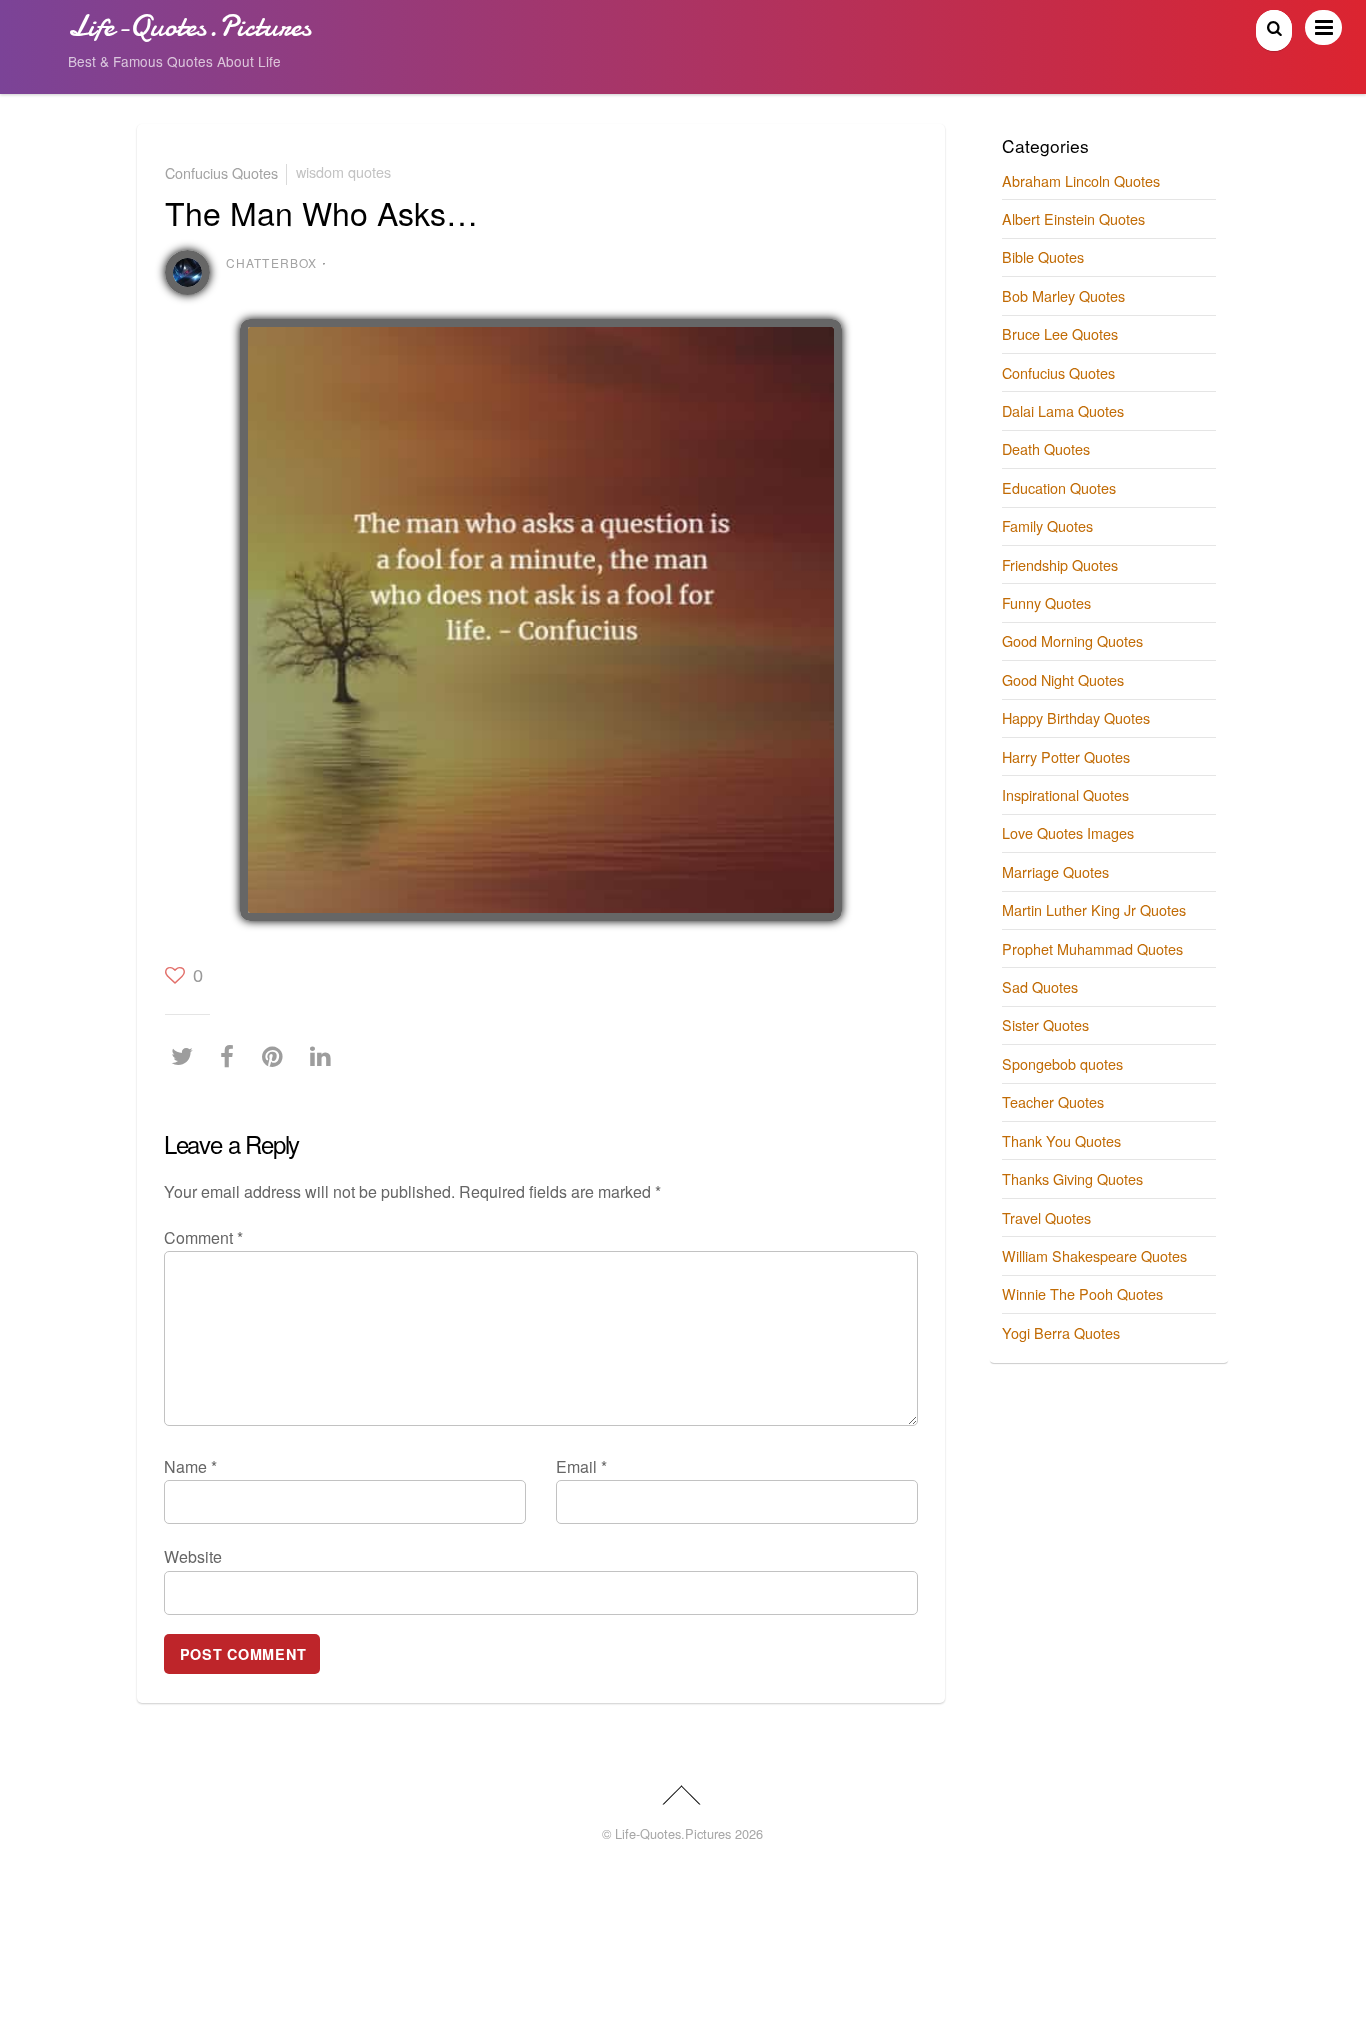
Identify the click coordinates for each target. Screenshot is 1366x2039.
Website (193, 1556)
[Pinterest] (277, 1055)
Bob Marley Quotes (1063, 295)
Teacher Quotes (1053, 1101)
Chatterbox (272, 262)
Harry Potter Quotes (1066, 756)
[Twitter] (187, 1055)
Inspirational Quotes (1065, 794)
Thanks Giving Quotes (1072, 1178)
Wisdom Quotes (343, 171)
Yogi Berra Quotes (1061, 1332)
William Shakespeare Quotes (1094, 1255)
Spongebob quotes (1062, 1063)
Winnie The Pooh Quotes (1082, 1293)
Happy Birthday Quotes (1076, 717)
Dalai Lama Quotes (1063, 410)
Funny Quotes (1046, 602)
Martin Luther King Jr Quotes (1094, 909)
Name (190, 1466)
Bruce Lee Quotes (1060, 333)
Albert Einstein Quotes (1073, 218)
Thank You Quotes (1061, 1140)
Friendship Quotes (1060, 564)
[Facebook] (232, 1055)
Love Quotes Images (1068, 832)
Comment (203, 1237)
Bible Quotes (1043, 256)
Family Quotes (1047, 525)
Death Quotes (1046, 448)
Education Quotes (1059, 487)
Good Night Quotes (1063, 679)
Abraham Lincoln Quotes (1081, 180)
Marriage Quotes (1055, 871)
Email (581, 1466)
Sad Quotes (1040, 986)
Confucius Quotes (221, 171)
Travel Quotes (1046, 1217)
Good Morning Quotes (1072, 640)
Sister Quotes (1045, 1024)
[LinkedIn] (325, 1055)
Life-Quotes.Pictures (673, 1833)
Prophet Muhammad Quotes (1092, 948)
